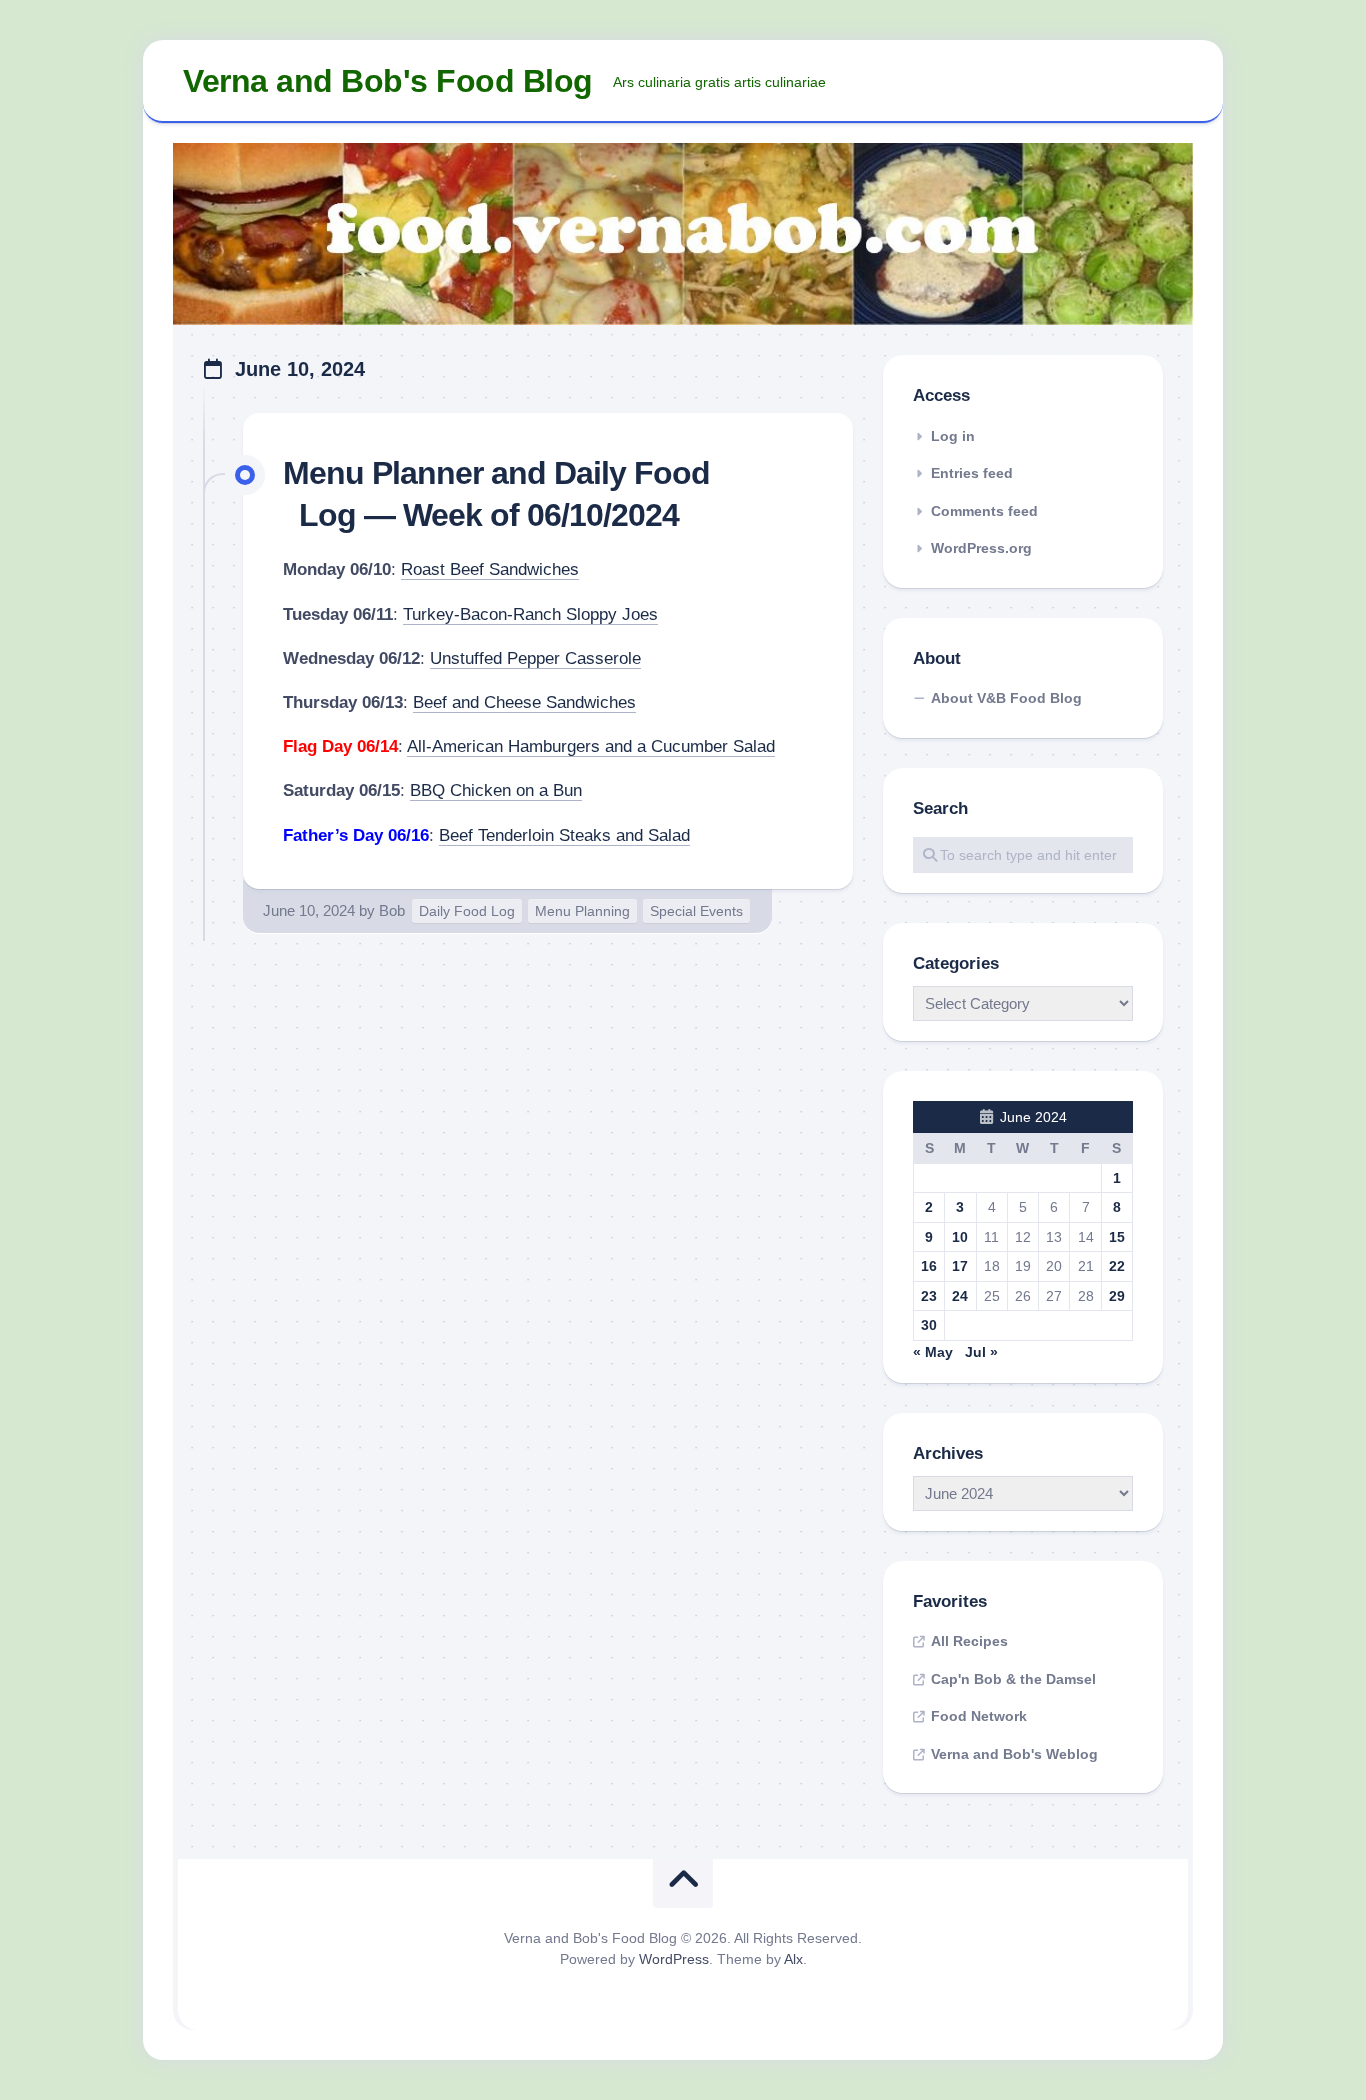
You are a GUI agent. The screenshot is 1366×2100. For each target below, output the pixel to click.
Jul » (981, 1352)
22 (1117, 1266)
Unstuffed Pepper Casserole (535, 658)
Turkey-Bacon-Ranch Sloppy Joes (530, 614)
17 (960, 1266)
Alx (793, 1959)
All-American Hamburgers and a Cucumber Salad (591, 746)
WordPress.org (981, 548)
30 (929, 1325)
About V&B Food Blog (1006, 698)
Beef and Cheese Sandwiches (524, 702)
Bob (392, 910)
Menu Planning (582, 911)
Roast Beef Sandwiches (490, 569)
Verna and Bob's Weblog (1014, 1754)
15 (1117, 1237)
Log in (953, 436)
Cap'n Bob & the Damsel (1013, 1679)
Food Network (979, 1716)
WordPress (674, 1959)
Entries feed (972, 473)
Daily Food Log (467, 911)
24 (960, 1296)
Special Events (696, 911)
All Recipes (969, 1641)
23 (929, 1296)
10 (960, 1237)
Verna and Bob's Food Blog (388, 81)
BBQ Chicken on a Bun (496, 790)
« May (933, 1352)
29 (1117, 1296)
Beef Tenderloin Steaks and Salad (564, 835)
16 (929, 1266)
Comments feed (984, 511)
